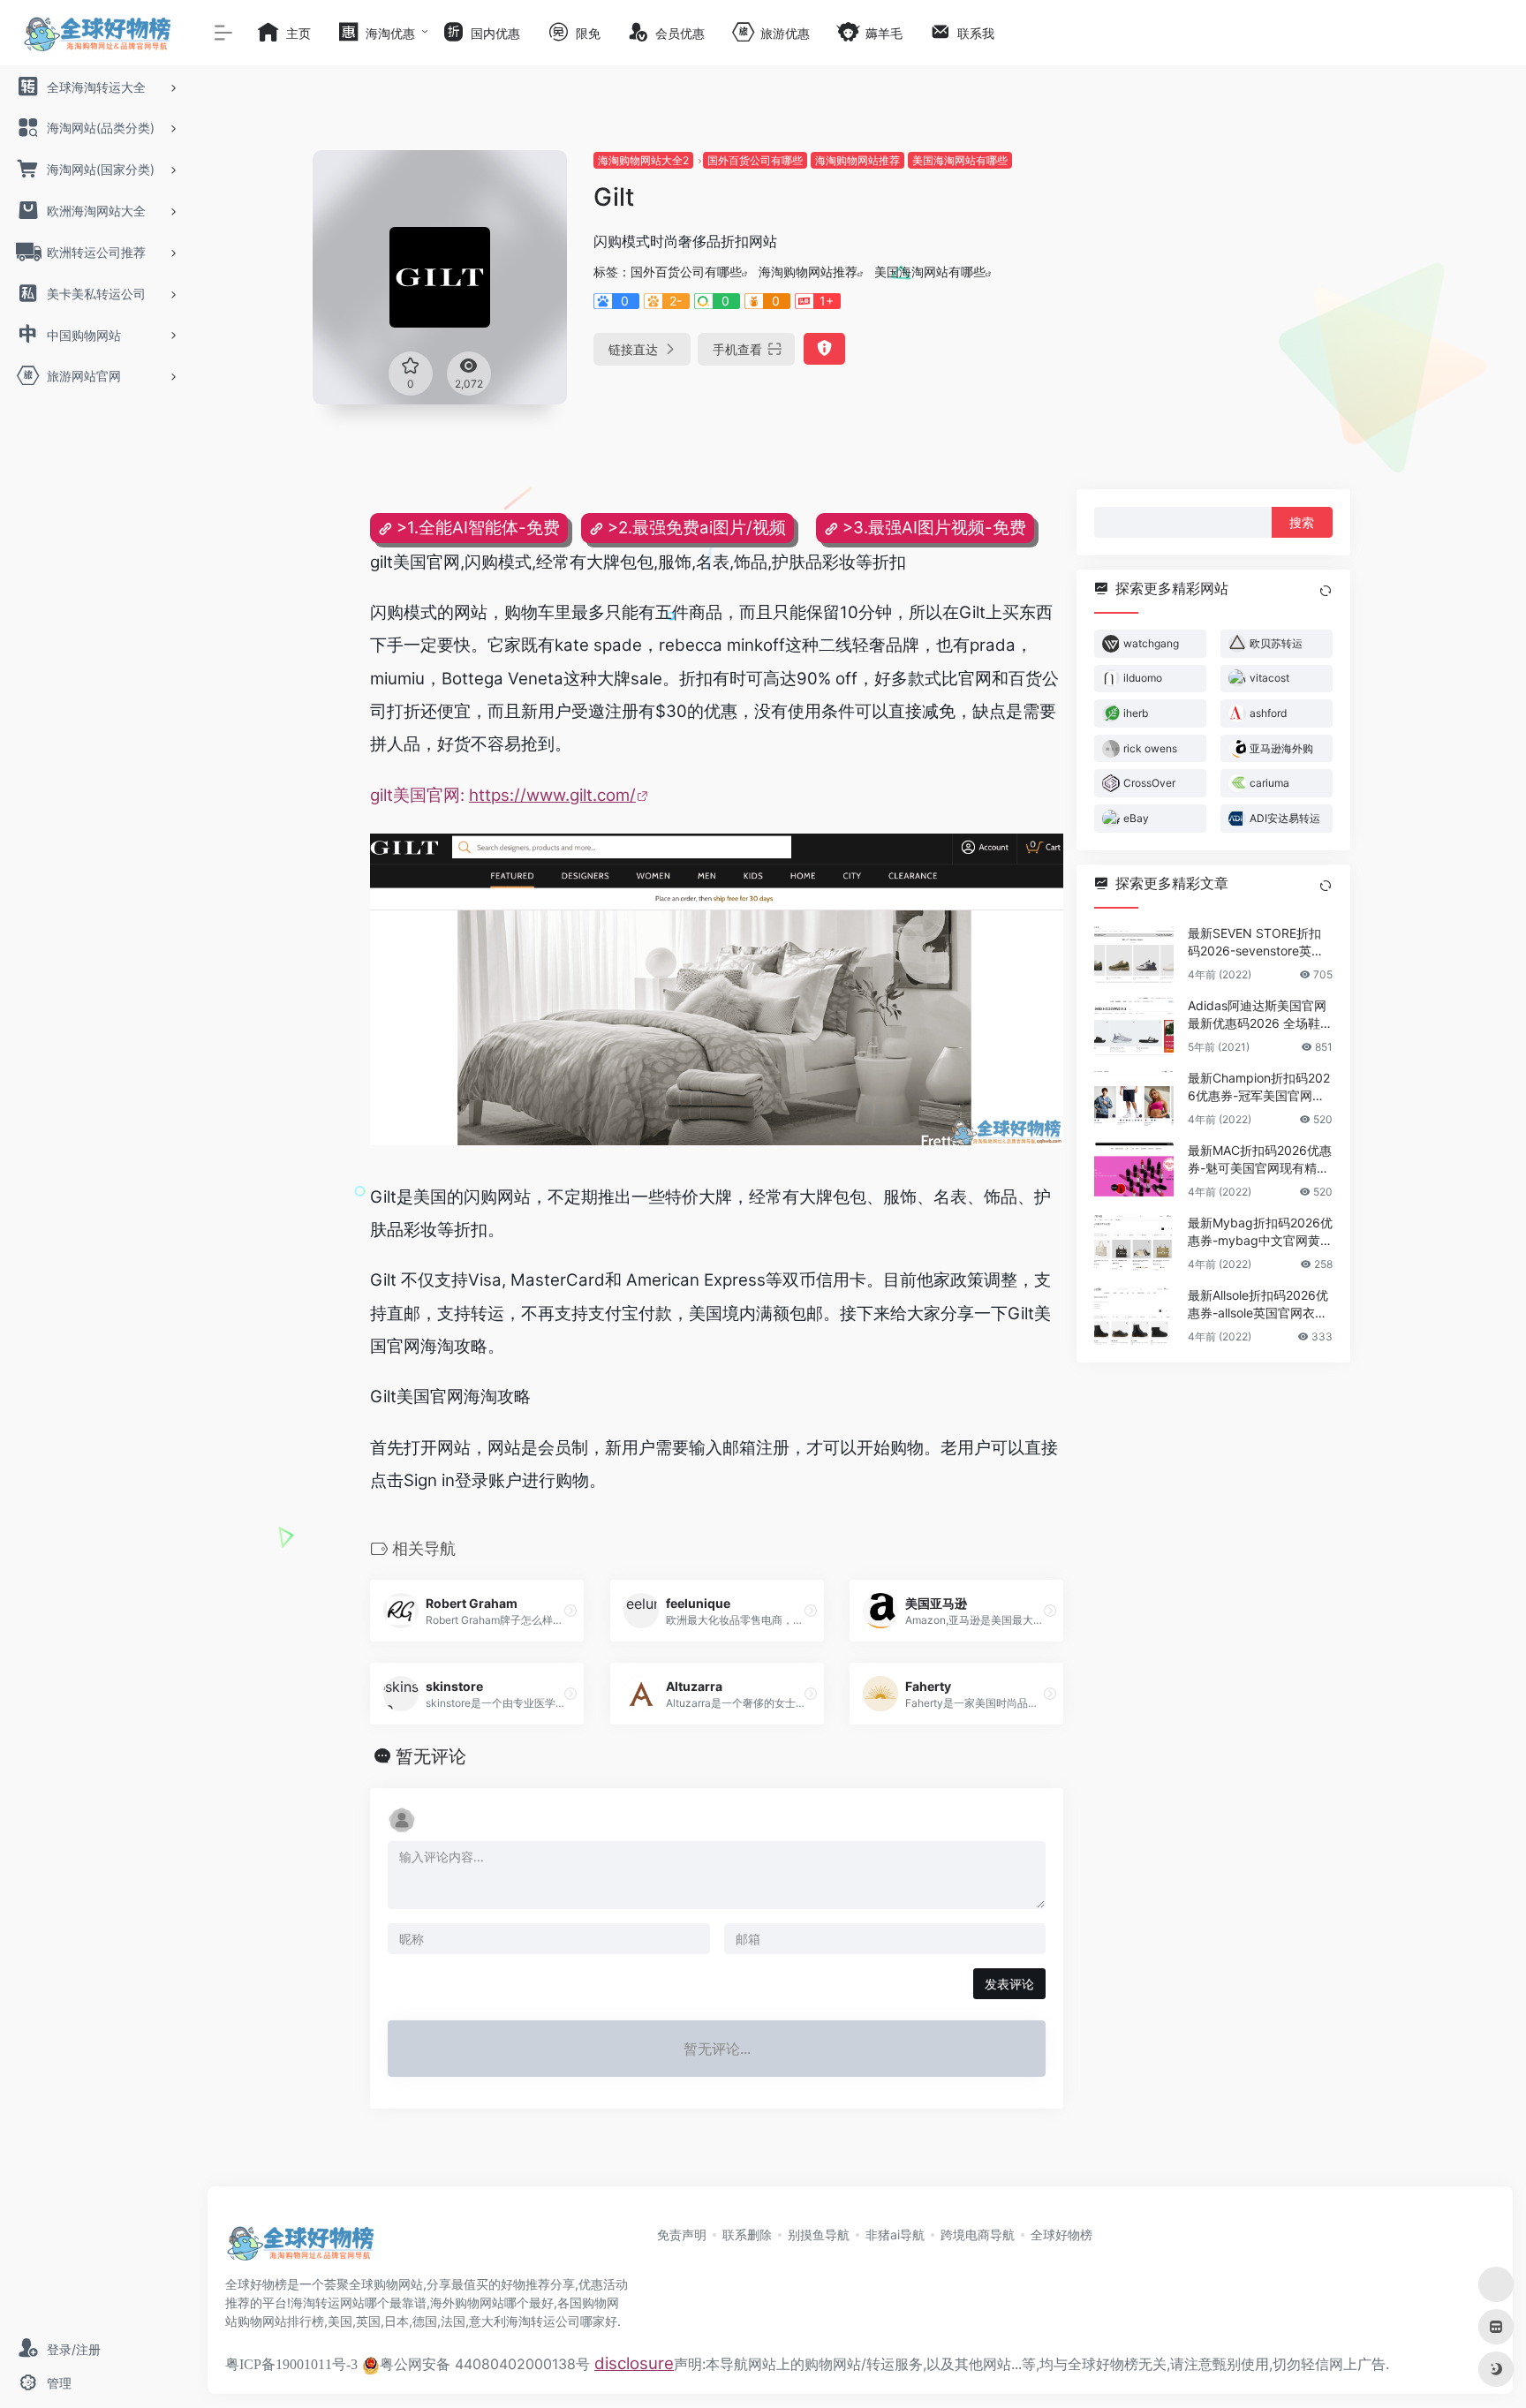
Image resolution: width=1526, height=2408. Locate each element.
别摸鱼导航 (819, 2234)
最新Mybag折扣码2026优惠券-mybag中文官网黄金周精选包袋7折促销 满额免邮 (1260, 1231)
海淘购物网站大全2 (643, 160)
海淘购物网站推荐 (857, 160)
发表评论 (1009, 1984)
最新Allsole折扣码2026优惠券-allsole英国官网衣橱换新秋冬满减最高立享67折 (1258, 1304)
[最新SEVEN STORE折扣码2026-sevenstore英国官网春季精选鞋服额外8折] (1134, 953)
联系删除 (747, 2234)
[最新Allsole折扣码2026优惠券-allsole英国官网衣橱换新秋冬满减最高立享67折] (1134, 1315)
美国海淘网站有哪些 (960, 160)
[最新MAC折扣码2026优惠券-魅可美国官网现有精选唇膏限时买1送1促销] (1134, 1170)
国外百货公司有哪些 (755, 160)
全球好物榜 (1061, 2234)
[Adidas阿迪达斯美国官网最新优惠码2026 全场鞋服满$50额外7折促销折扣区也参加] (1134, 1025)
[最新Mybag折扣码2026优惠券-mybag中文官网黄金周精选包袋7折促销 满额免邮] (1134, 1242)
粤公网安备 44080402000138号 (485, 2364)
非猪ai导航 (895, 2234)
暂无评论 (431, 1756)
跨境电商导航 (978, 2234)
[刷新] (1326, 591)
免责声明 (682, 2234)
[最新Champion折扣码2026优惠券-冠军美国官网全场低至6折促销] (1134, 1098)
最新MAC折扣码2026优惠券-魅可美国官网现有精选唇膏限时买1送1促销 (1260, 1159)
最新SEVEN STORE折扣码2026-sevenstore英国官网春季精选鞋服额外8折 (1260, 942)
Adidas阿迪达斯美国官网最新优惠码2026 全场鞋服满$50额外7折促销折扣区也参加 (1260, 1014)
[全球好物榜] (300, 2249)
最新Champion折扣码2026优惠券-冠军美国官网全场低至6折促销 (1259, 1087)
